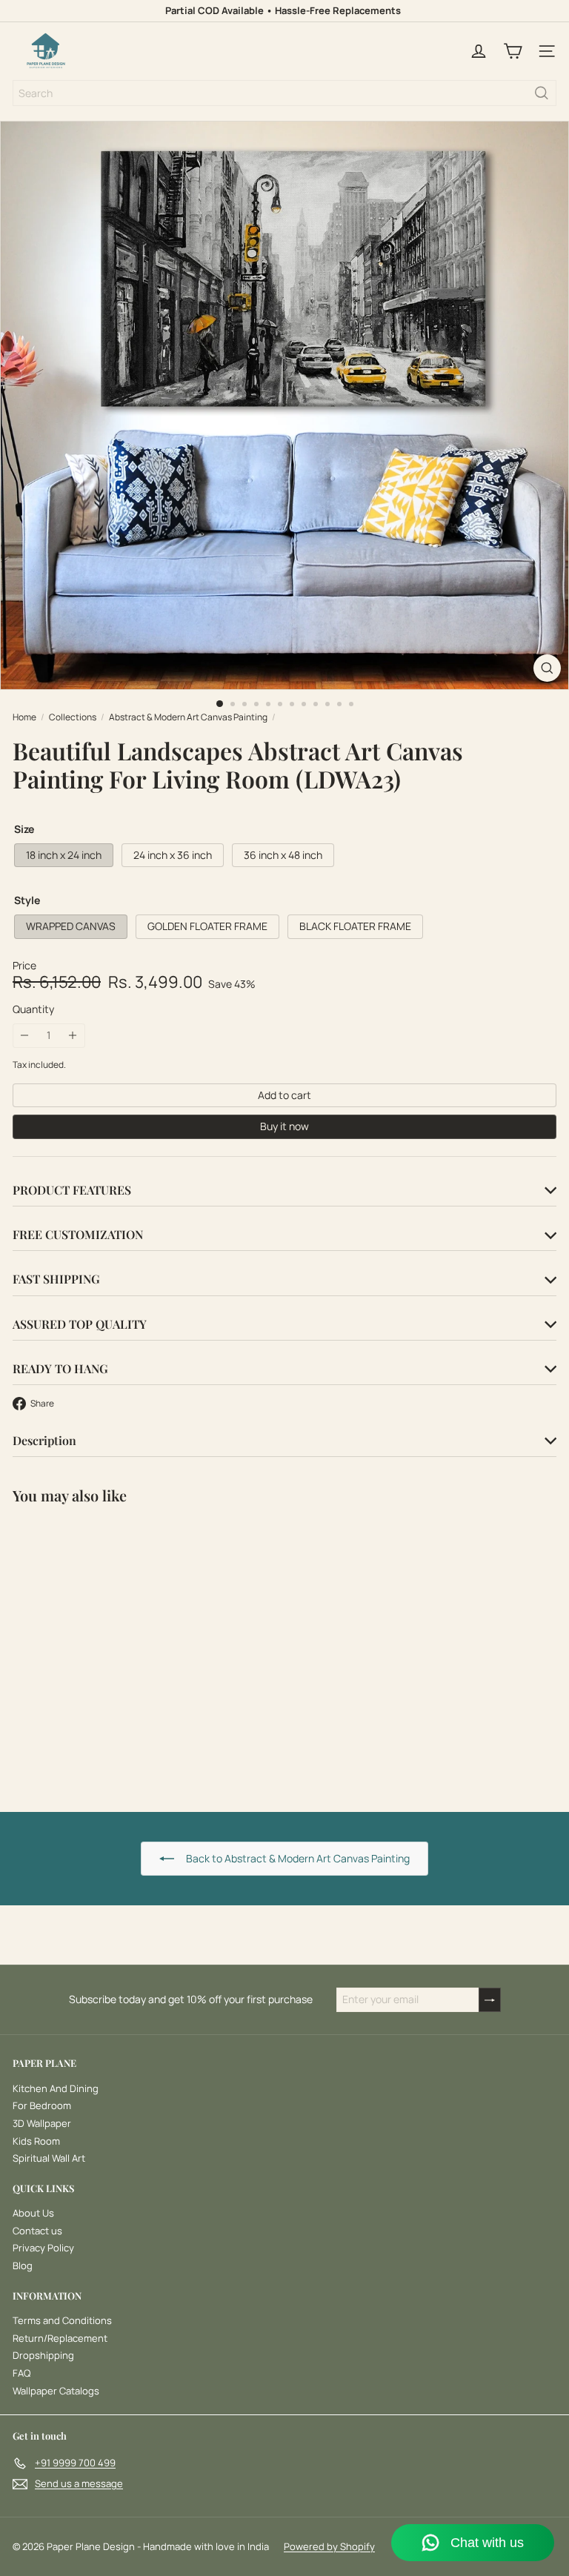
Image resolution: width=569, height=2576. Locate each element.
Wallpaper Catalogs (56, 2391)
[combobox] (284, 93)
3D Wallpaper (42, 2123)
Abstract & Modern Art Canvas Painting (188, 717)
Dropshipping (43, 2355)
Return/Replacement (60, 2338)
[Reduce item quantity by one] (25, 1036)
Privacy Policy (43, 2248)
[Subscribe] (490, 2000)
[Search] (542, 93)
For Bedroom (42, 2105)
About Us (33, 2213)
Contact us (37, 2231)
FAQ (21, 2373)
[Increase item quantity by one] (73, 1036)
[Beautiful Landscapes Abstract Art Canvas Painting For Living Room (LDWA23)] (105, 1649)
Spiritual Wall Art (49, 2158)
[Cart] (513, 51)
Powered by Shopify (329, 2546)
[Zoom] (547, 668)
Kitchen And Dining (56, 2088)
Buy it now (284, 1126)
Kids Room (36, 2141)
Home (24, 717)
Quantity (33, 1010)
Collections (73, 717)
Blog (23, 2265)
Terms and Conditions (62, 2320)
